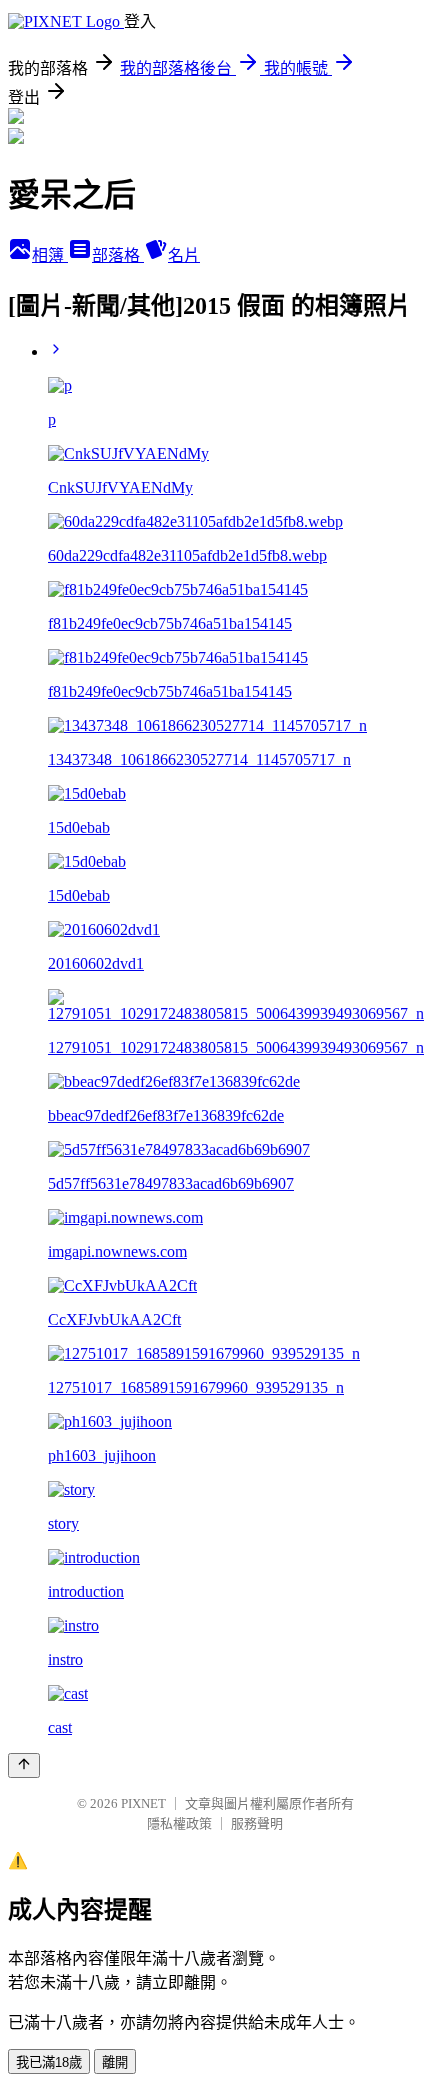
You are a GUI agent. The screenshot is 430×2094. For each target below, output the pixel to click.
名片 (184, 255)
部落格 (118, 255)
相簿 (50, 255)
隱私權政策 (179, 1823)
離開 (115, 2062)
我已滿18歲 (49, 2062)
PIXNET (143, 1803)
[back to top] (24, 1765)
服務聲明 (257, 1823)
